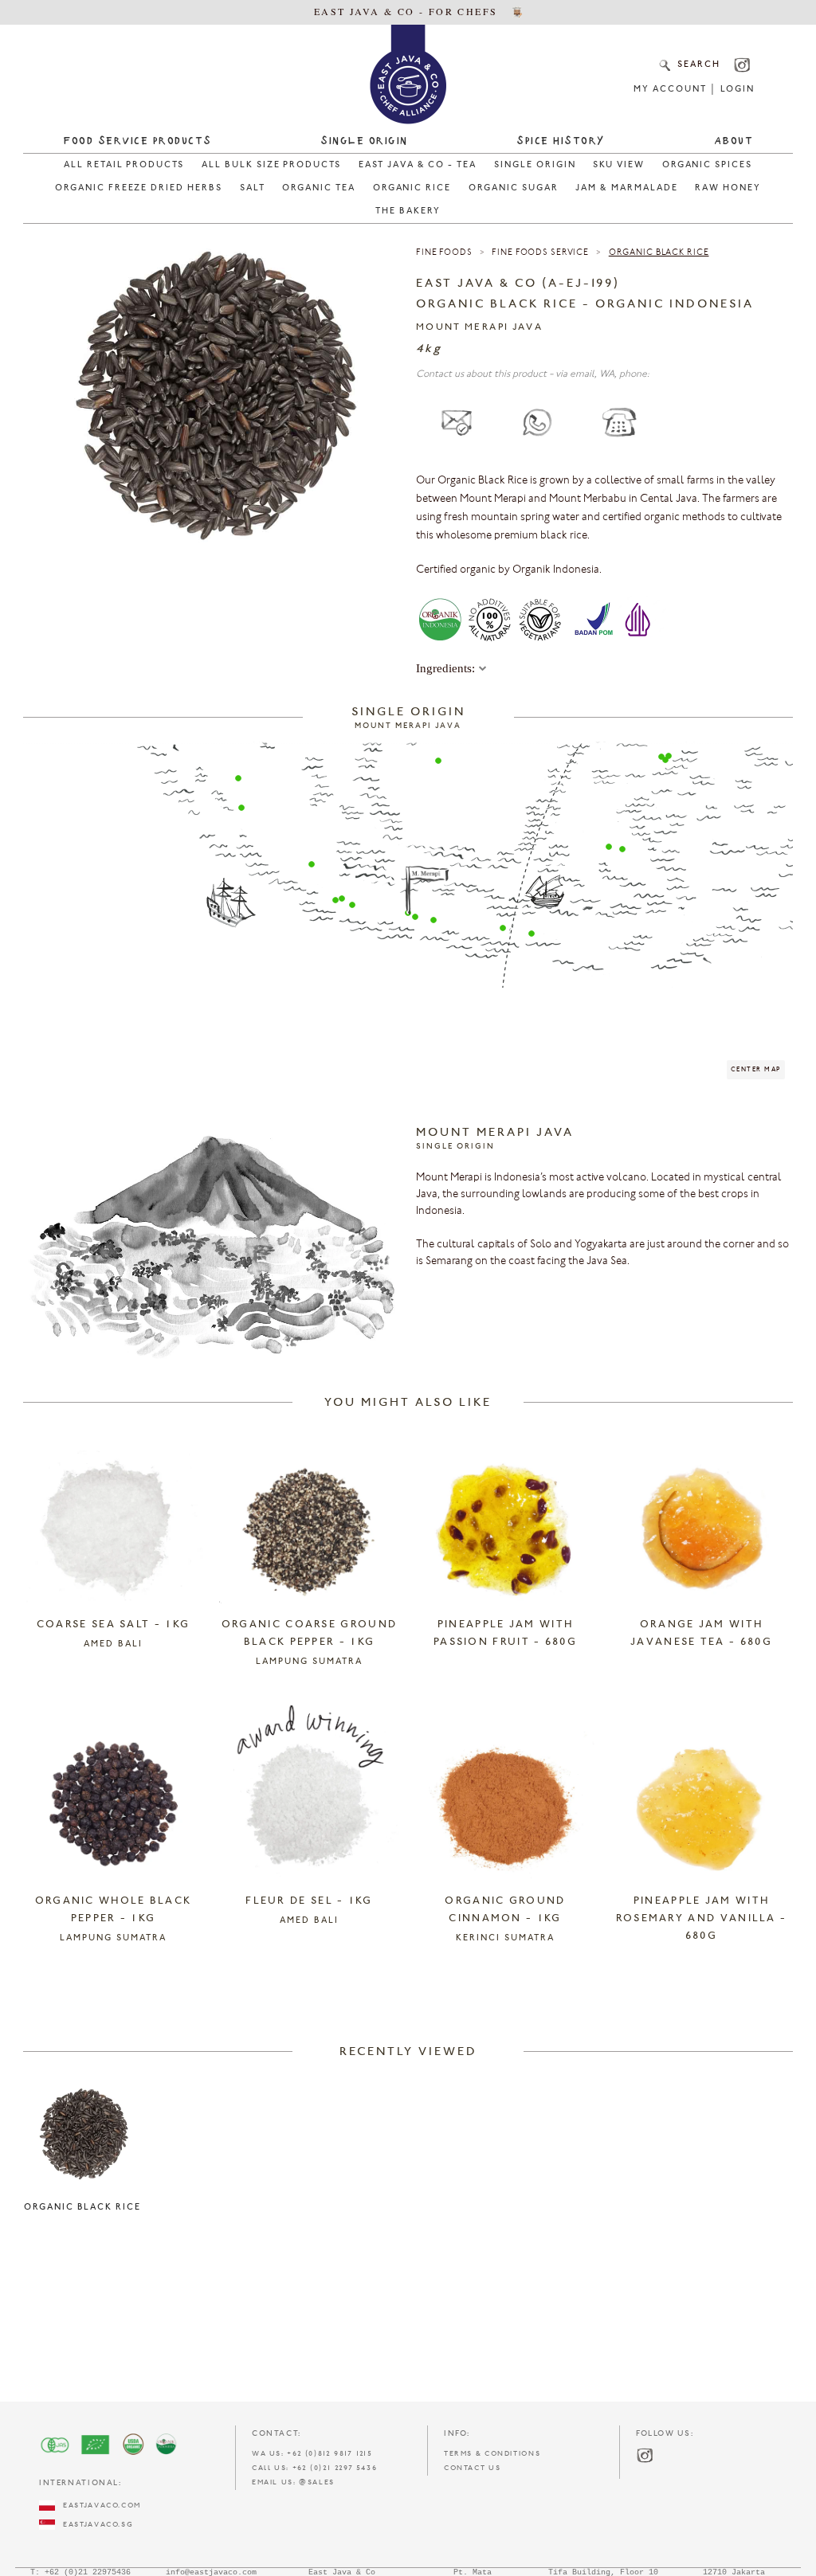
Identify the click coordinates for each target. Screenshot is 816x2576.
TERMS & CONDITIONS (492, 2454)
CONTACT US (472, 2468)
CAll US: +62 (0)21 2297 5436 (314, 2468)
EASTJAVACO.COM (98, 2506)
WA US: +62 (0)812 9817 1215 (312, 2454)
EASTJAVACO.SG (94, 2525)
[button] (238, 778)
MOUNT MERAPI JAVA (479, 327)
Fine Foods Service (540, 253)
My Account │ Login (694, 90)
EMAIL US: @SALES (293, 2482)
